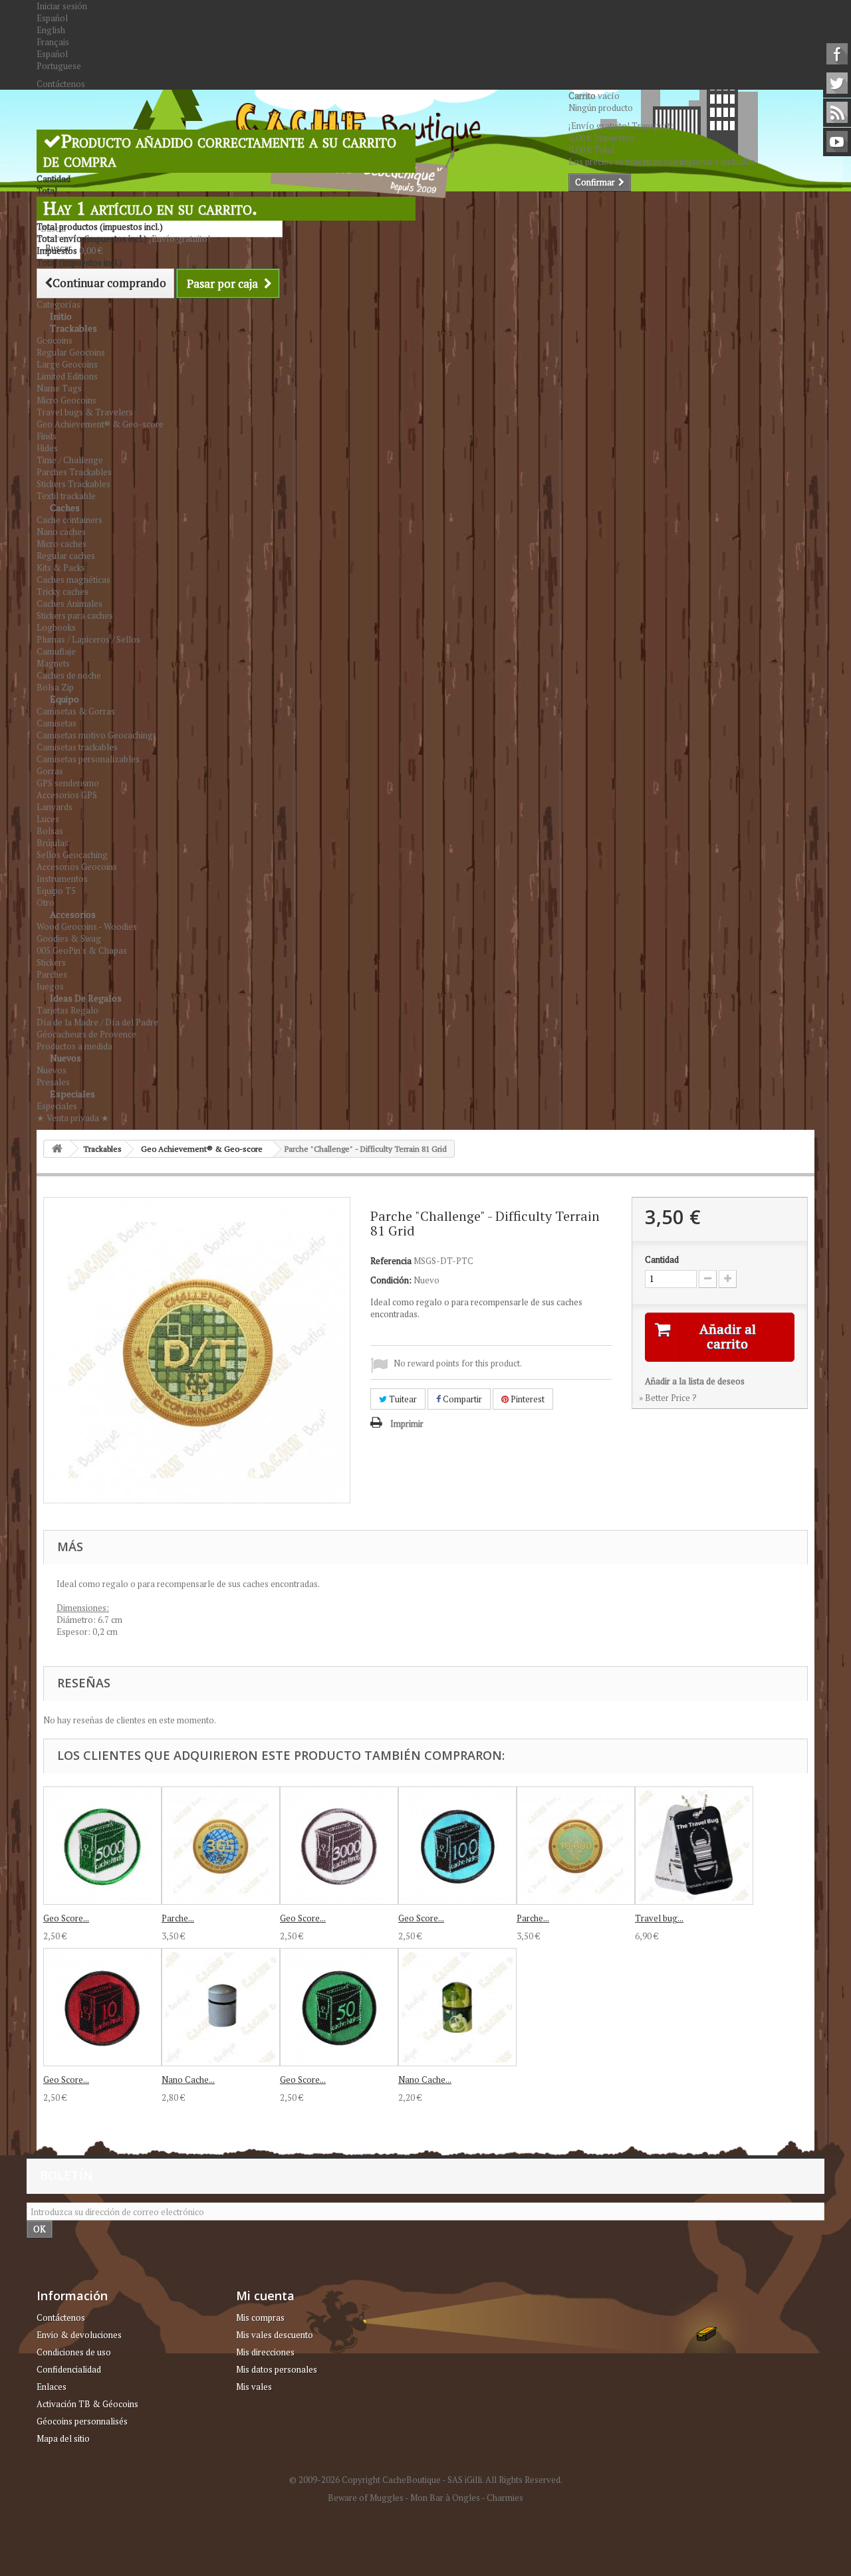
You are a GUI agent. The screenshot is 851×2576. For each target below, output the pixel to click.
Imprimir (407, 1424)
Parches (52, 974)
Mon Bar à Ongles (445, 2498)
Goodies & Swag (69, 938)
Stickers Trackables (73, 484)
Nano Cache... (188, 2080)
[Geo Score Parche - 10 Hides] (102, 2007)
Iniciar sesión (62, 6)
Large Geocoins (67, 364)
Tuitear (402, 1399)
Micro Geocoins (66, 400)
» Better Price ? (668, 1398)
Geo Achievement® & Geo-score (100, 424)
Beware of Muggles (366, 2498)
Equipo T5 (56, 891)
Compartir (461, 1399)
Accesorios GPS (67, 795)
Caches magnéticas (73, 580)
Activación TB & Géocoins (87, 2404)
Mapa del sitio (63, 2438)
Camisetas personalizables (88, 759)
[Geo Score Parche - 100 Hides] (457, 1846)
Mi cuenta (265, 2296)
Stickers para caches (75, 615)
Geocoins (55, 340)
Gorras (50, 771)
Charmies (505, 2498)
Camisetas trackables (77, 747)
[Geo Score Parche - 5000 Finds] (102, 1846)
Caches (65, 507)
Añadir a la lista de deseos (695, 1381)
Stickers (51, 962)
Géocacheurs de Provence (86, 1034)
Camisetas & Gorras (76, 711)
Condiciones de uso (74, 2352)
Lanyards (55, 807)
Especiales (72, 1094)
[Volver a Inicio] (57, 1149)
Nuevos (65, 1058)
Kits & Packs (61, 568)
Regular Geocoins (71, 352)
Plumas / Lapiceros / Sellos (88, 639)
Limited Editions (67, 376)
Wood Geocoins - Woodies (87, 926)
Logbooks (56, 627)
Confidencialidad (69, 2369)
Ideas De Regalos (86, 998)
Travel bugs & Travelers (85, 412)
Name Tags (59, 388)
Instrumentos (62, 879)
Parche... (178, 1918)
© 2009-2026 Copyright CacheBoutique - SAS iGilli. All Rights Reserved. (426, 2480)
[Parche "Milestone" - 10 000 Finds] (576, 1846)
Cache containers (69, 520)
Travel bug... (659, 1918)
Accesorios (73, 914)
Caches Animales (69, 603)
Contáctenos (61, 84)
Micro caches (61, 544)
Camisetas (57, 723)
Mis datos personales (277, 2369)
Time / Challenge (70, 460)
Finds (47, 436)
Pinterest (527, 1399)
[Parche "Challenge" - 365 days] (221, 1846)
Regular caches (66, 556)
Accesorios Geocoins (77, 867)
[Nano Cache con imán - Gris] (221, 2007)
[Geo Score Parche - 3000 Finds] (339, 1846)
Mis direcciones (265, 2352)
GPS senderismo (68, 783)
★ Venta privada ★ (73, 1118)
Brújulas (53, 843)
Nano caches (61, 532)
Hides (47, 448)
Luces (48, 819)
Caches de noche (69, 675)
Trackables (73, 328)
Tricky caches (62, 591)
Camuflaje (56, 651)
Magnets (53, 663)
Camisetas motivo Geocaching (95, 735)
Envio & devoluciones (79, 2335)
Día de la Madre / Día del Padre (97, 1022)
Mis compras (260, 2317)
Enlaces (52, 2387)
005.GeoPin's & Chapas (82, 950)
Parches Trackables (74, 472)
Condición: (391, 1280)
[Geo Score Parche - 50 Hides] (339, 2007)
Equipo (64, 699)
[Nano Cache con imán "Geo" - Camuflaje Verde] (457, 2007)
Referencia (391, 1261)
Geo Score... (66, 1918)
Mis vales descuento (275, 2335)
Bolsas (50, 831)
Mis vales (254, 2387)
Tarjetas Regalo (67, 1010)
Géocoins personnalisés (82, 2421)
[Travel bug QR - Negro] (694, 1846)
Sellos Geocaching (72, 855)
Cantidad (662, 1259)
